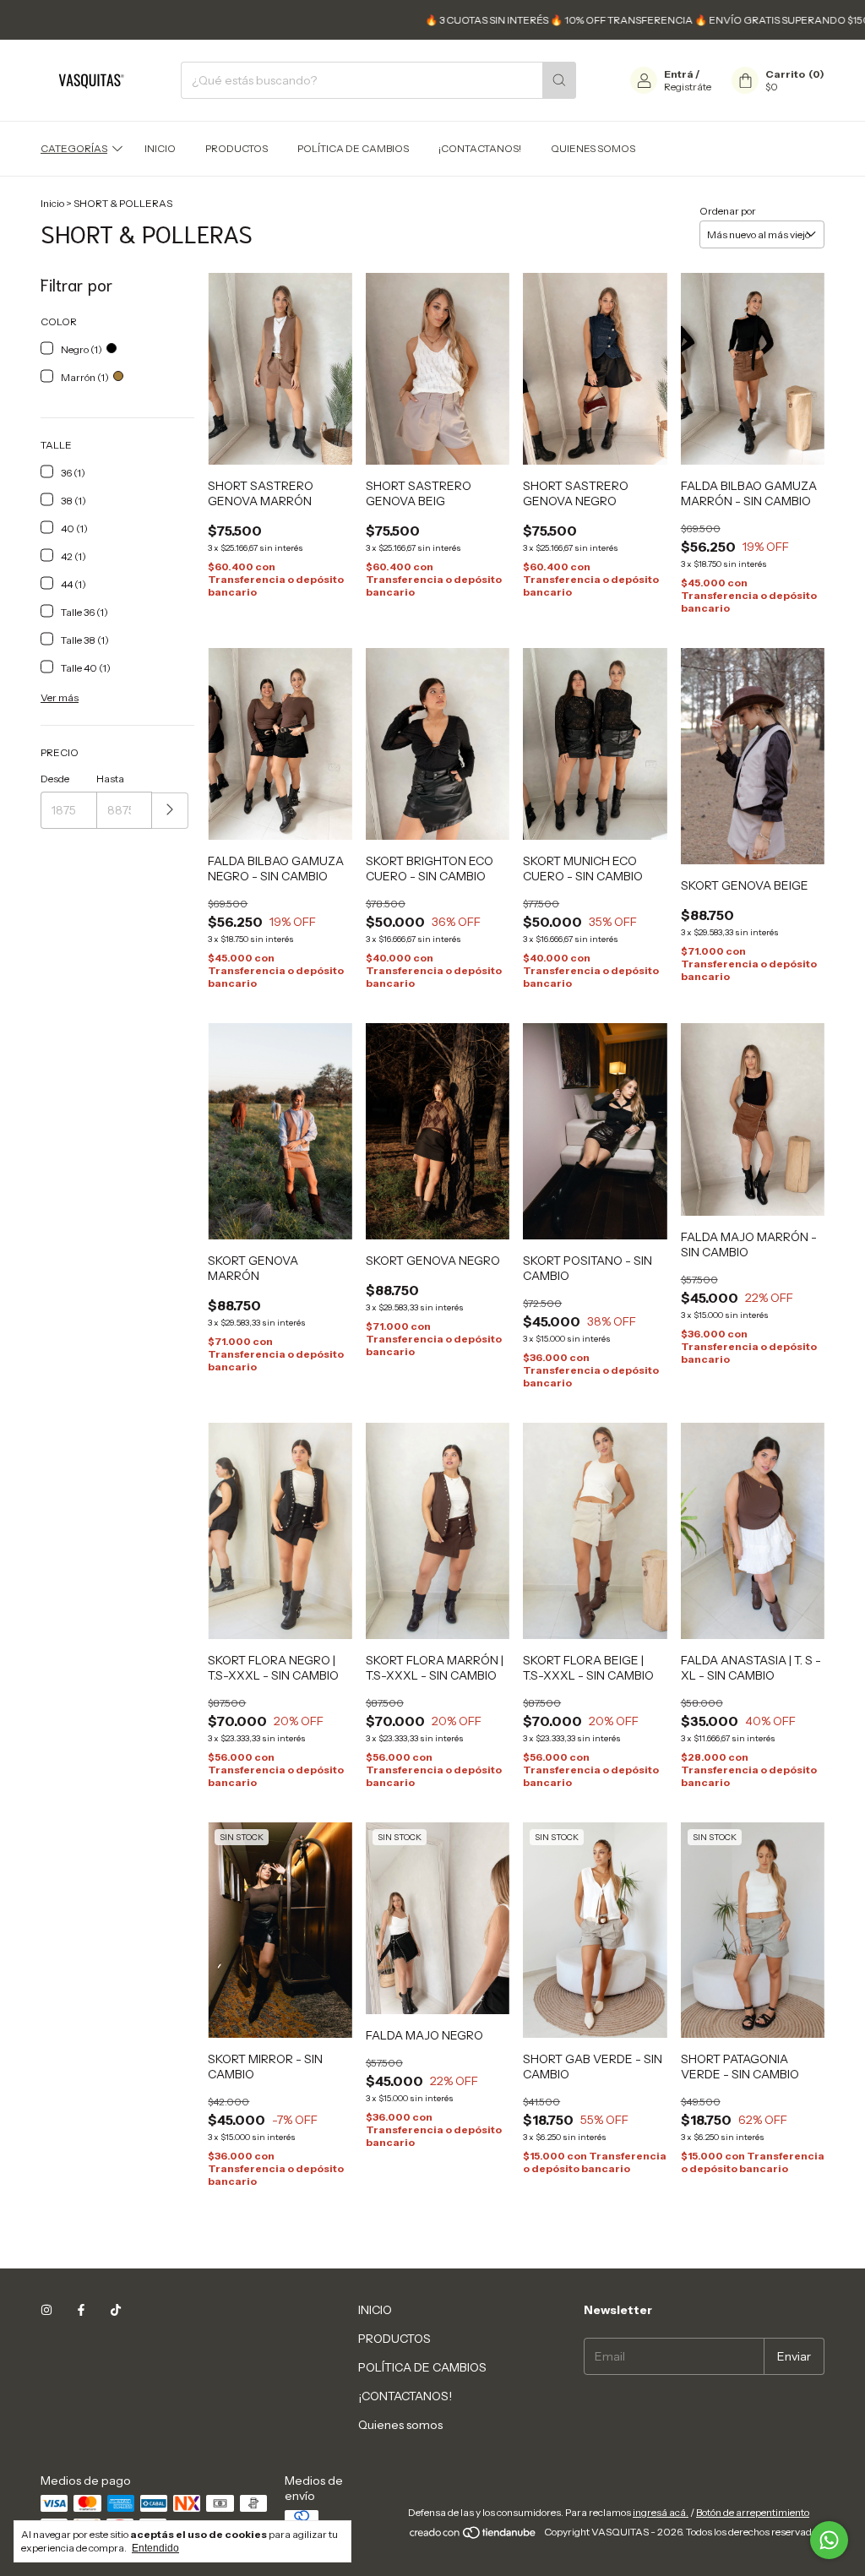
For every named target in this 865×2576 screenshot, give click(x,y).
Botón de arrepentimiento (753, 2512)
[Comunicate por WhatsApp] (829, 2540)
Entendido (155, 2548)
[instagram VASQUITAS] (46, 2310)
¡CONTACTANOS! (480, 148)
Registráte (688, 87)
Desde (55, 779)
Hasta (110, 779)
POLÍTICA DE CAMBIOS (353, 148)
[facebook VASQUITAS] (81, 2310)
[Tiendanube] (473, 2536)
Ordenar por (728, 211)
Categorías (74, 148)
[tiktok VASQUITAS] (116, 2310)
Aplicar (170, 811)
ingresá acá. (661, 2512)
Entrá (679, 74)
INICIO (160, 148)
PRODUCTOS (237, 148)
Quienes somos (593, 148)
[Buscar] (559, 80)
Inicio (52, 203)
